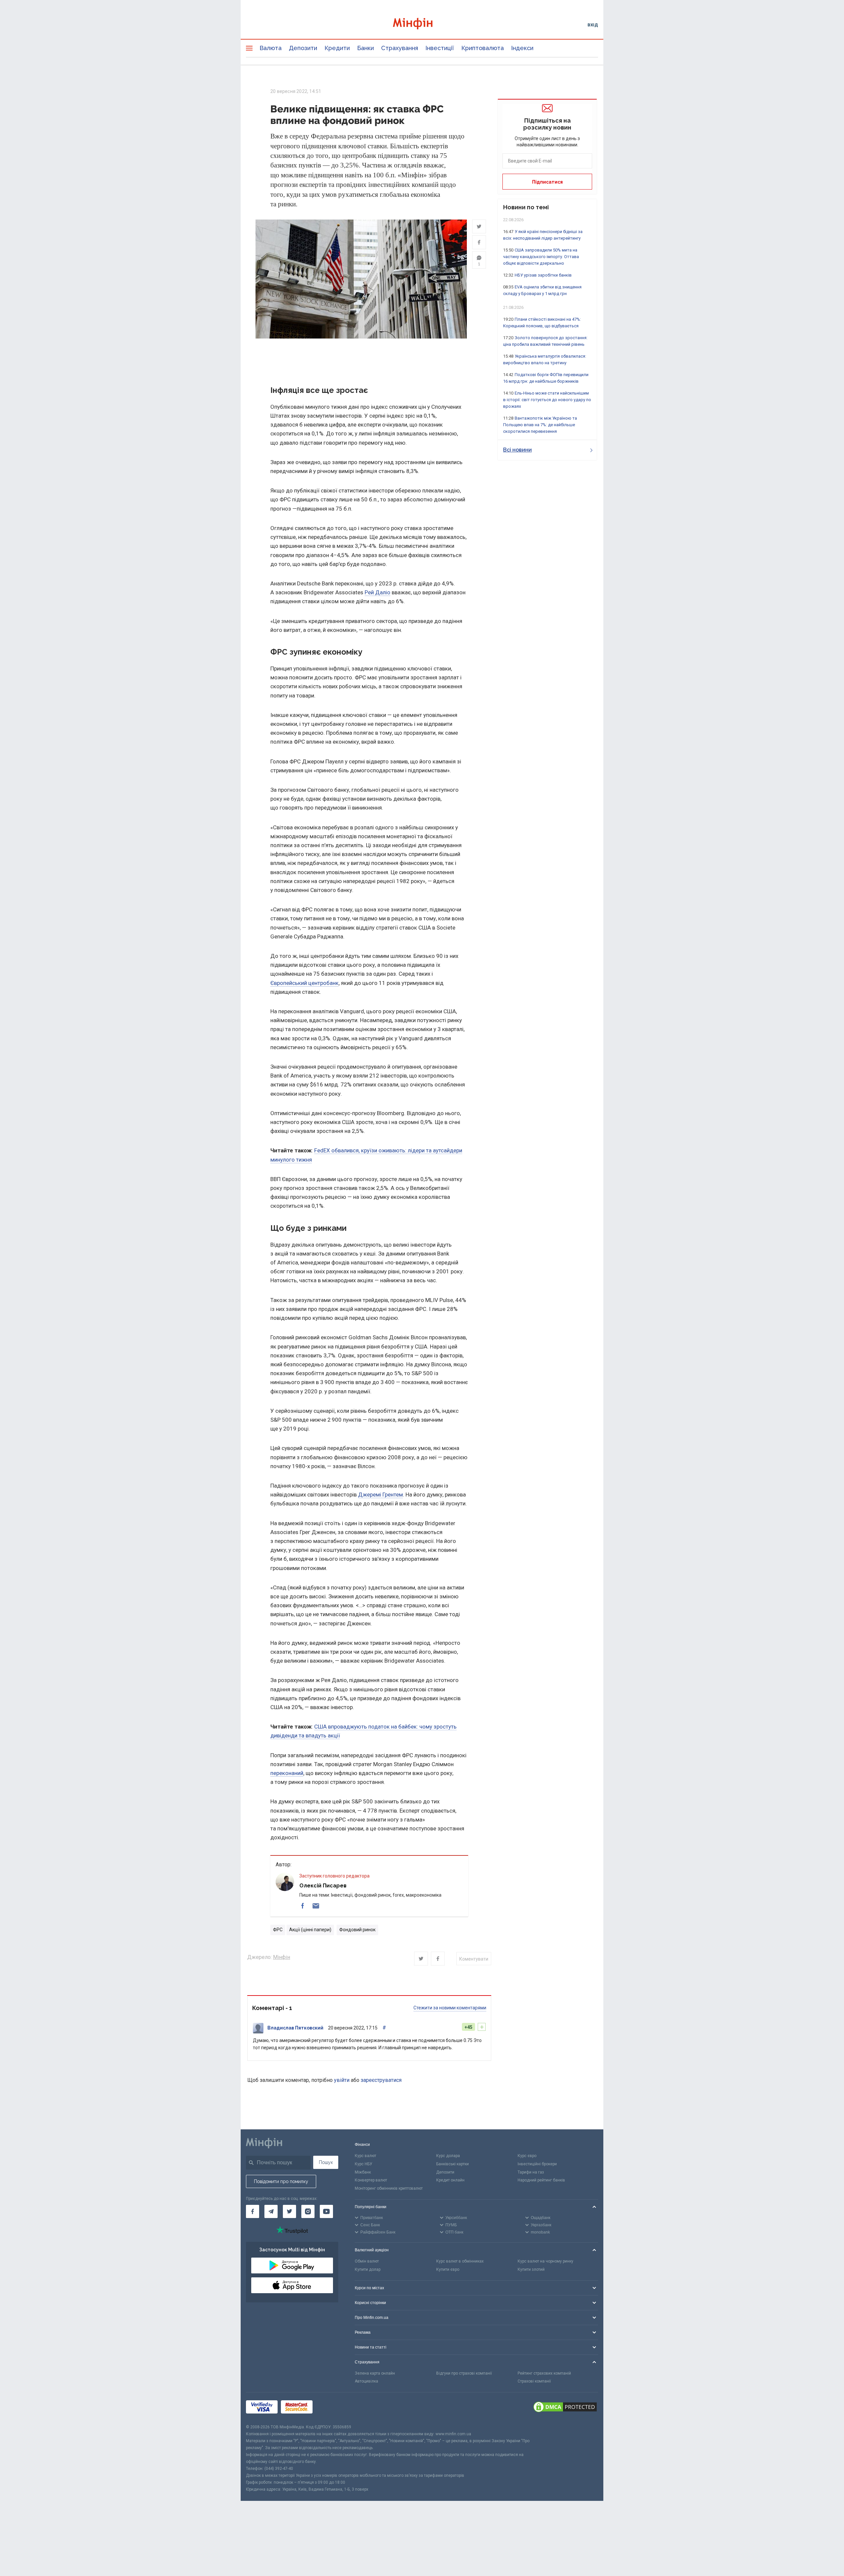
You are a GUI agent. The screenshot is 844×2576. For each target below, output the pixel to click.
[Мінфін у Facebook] (253, 2211)
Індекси (522, 48)
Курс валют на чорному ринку (545, 2261)
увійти (342, 2080)
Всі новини (517, 450)
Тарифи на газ (531, 2172)
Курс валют (365, 2156)
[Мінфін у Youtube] (326, 2211)
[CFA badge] (331, 2408)
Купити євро (448, 2269)
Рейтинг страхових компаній (544, 2373)
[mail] (316, 1906)
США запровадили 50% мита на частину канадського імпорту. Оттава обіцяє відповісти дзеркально (541, 257)
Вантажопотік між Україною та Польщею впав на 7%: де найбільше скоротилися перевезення (540, 425)
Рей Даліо (377, 592)
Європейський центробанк (304, 983)
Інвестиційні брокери (537, 2164)
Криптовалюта (482, 48)
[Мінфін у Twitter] (289, 2211)
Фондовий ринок (357, 1930)
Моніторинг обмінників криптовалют (389, 2188)
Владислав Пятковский (295, 2028)
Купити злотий (531, 2269)
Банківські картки (452, 2164)
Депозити (303, 48)
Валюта (271, 48)
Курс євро (527, 2156)
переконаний (287, 1773)
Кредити (337, 48)
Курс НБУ (363, 2164)
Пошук (326, 2162)
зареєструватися (381, 2080)
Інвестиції (440, 48)
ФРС (278, 1930)
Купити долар (368, 2269)
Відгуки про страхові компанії (464, 2373)
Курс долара (448, 2156)
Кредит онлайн (450, 2180)
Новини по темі (526, 207)
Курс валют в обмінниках (460, 2261)
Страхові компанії (534, 2381)
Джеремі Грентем (380, 1495)
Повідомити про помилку (281, 2181)
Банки (365, 48)
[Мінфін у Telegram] (271, 2211)
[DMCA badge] (565, 2408)
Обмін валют (367, 2261)
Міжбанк (363, 2172)
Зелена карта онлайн (375, 2373)
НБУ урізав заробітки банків (543, 275)
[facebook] (303, 1906)
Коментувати (474, 1959)
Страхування (400, 48)
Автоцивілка (366, 2381)
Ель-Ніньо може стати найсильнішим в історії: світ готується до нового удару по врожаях (547, 400)
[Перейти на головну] (422, 25)
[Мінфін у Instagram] (308, 2211)
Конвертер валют (371, 2180)
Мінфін (282, 1957)
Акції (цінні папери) (310, 1930)
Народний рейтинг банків (541, 2180)
